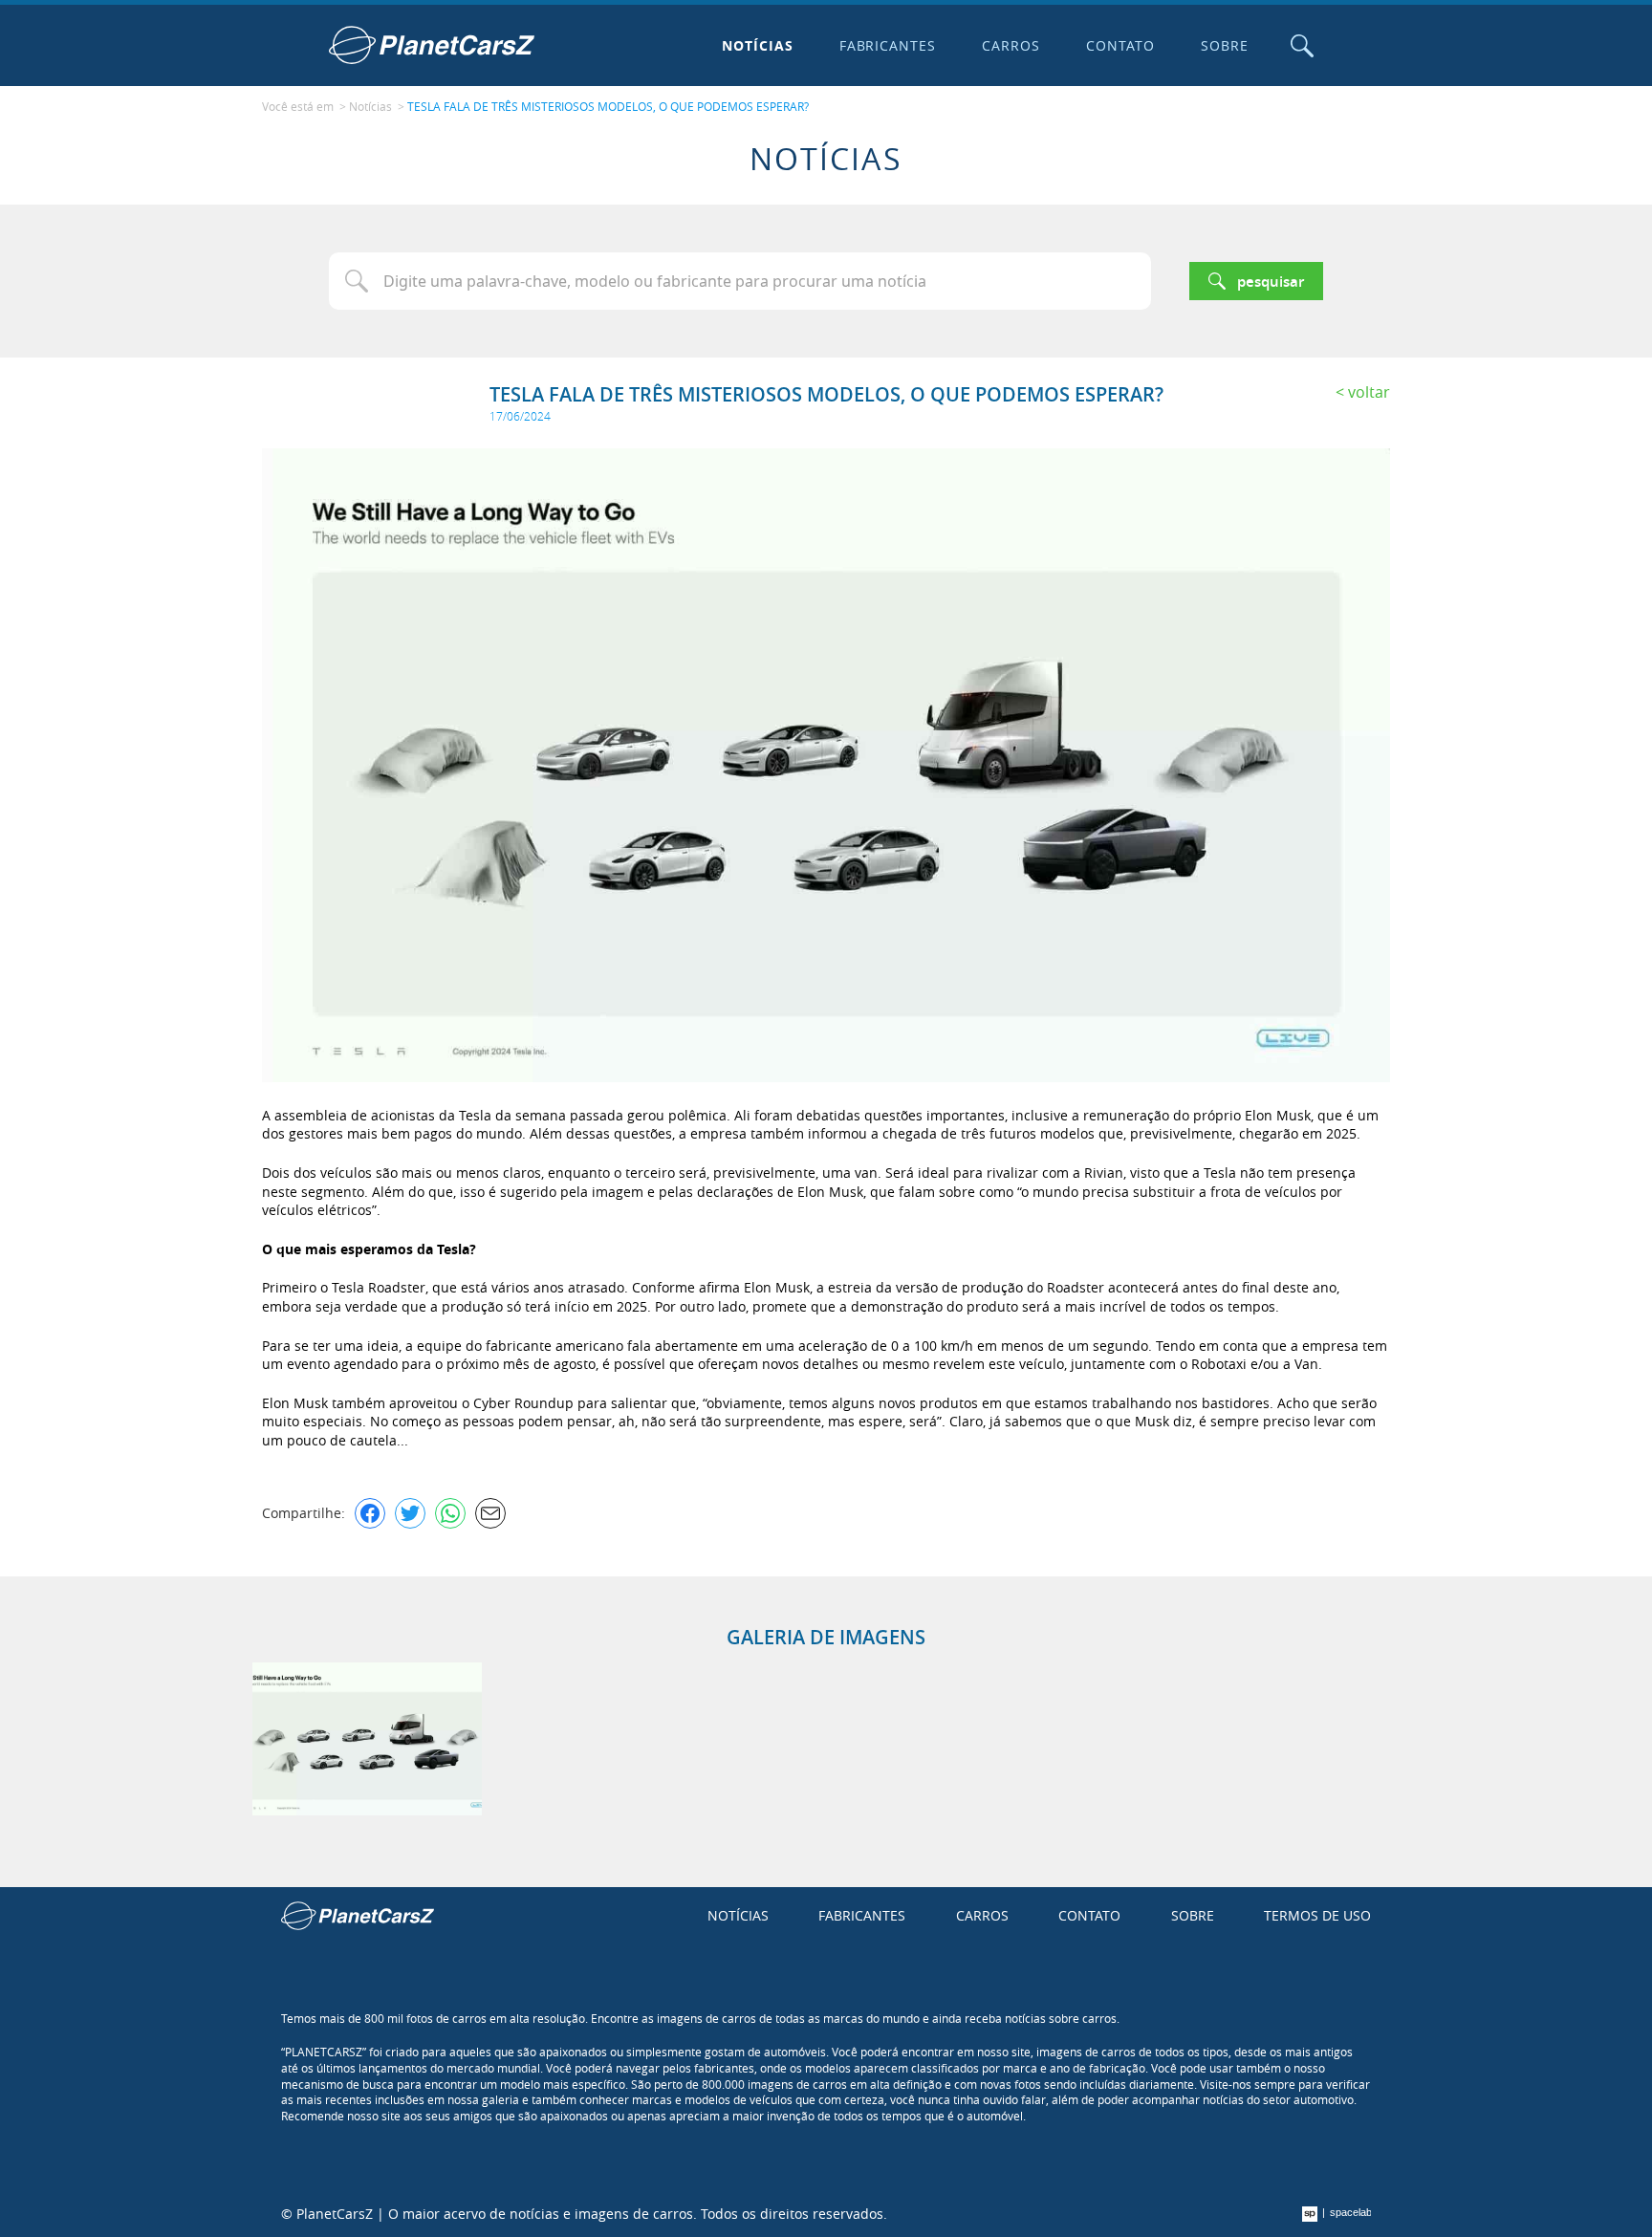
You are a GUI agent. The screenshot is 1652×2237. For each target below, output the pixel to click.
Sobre (1225, 45)
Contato (1120, 45)
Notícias (758, 45)
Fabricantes (888, 45)
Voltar (1369, 392)
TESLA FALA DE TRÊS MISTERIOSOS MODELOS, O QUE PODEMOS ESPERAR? (608, 106)
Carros (1011, 45)
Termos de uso (1317, 1915)
